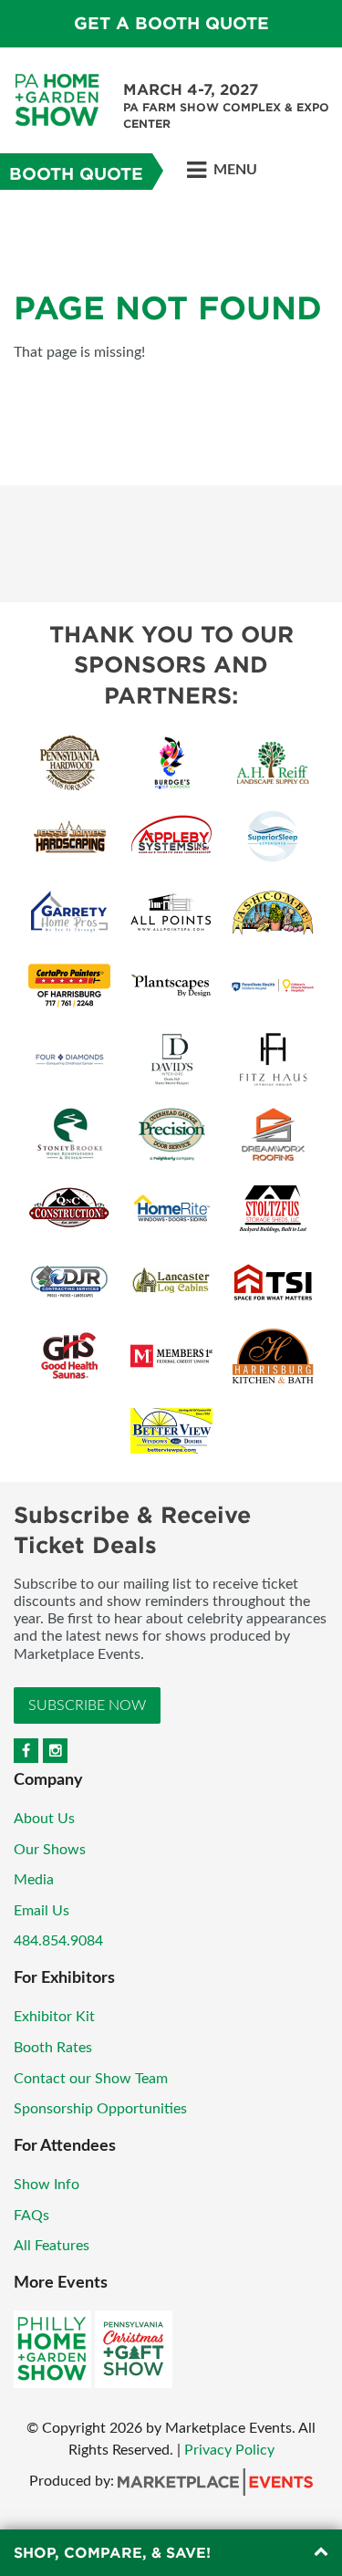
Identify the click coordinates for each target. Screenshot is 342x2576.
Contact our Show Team (91, 2079)
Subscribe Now (87, 1705)
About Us (44, 1819)
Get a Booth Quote (171, 23)
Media (34, 1880)
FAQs (31, 2216)
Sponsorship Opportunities (100, 2109)
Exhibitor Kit (54, 2017)
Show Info (47, 2185)
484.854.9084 (58, 1941)
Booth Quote (76, 174)
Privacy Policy (229, 2450)
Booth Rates (53, 2048)
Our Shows (50, 1850)
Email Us (41, 1911)
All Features (52, 2246)
